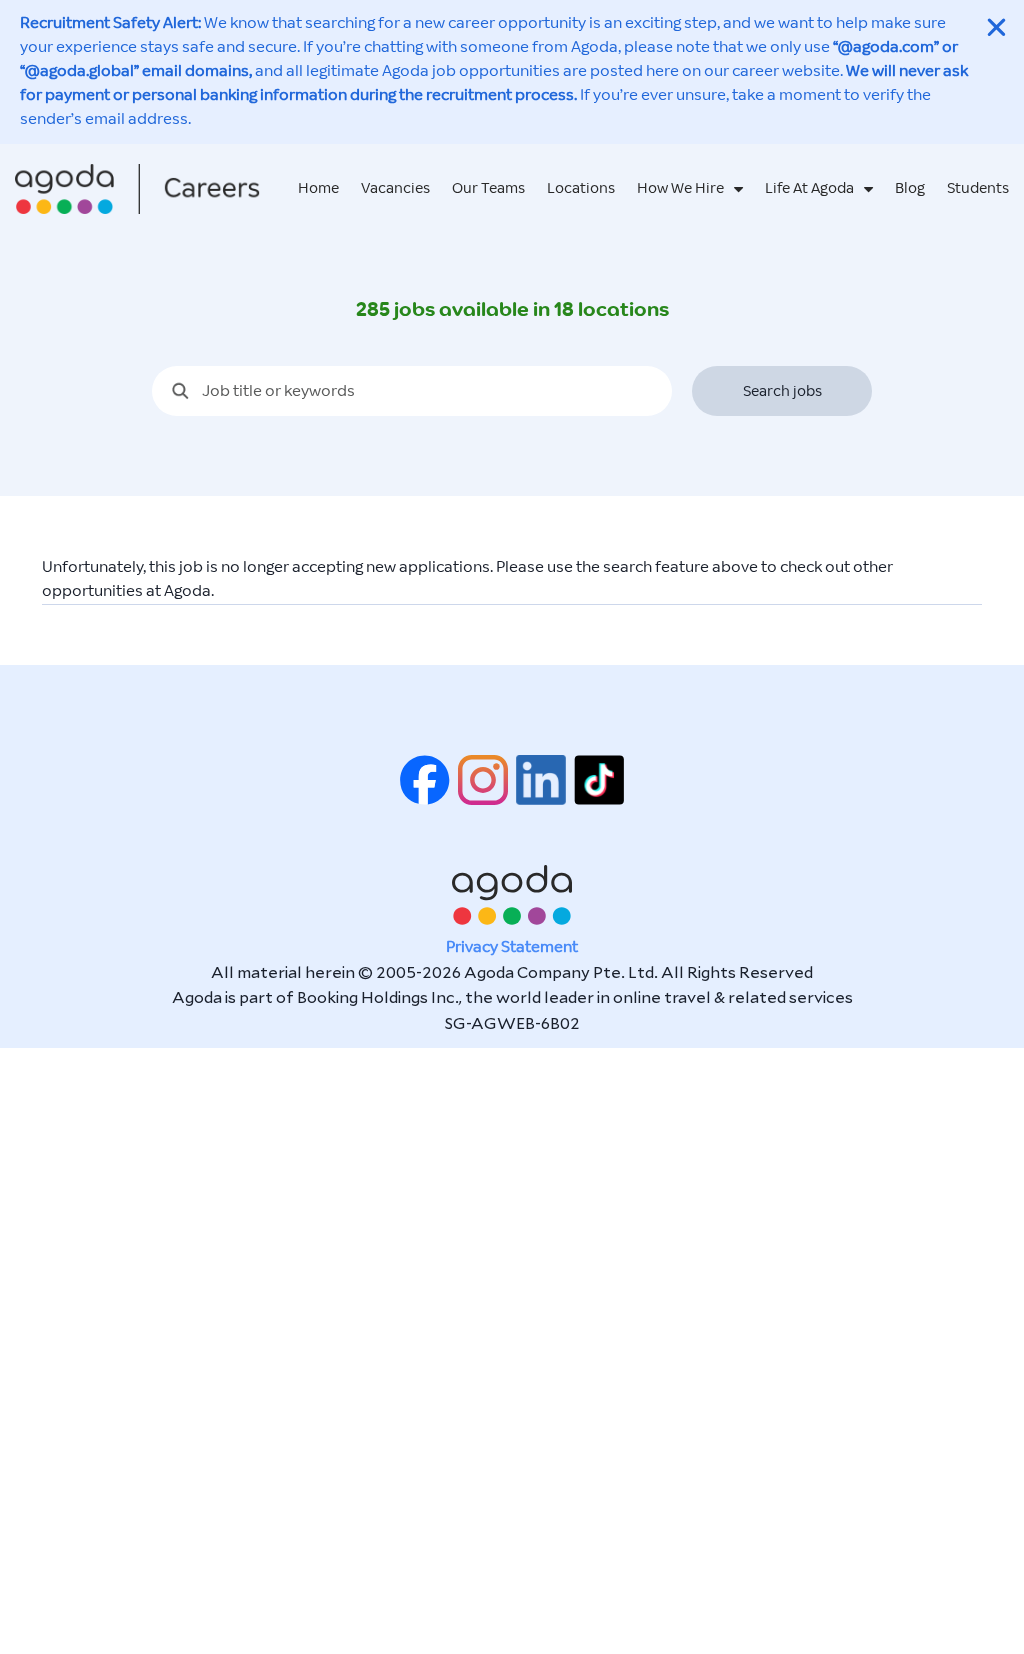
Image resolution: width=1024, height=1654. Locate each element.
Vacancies (395, 188)
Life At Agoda (809, 188)
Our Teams (488, 188)
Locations (581, 188)
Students (978, 188)
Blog (910, 188)
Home (318, 188)
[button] (996, 27)
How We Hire (680, 188)
